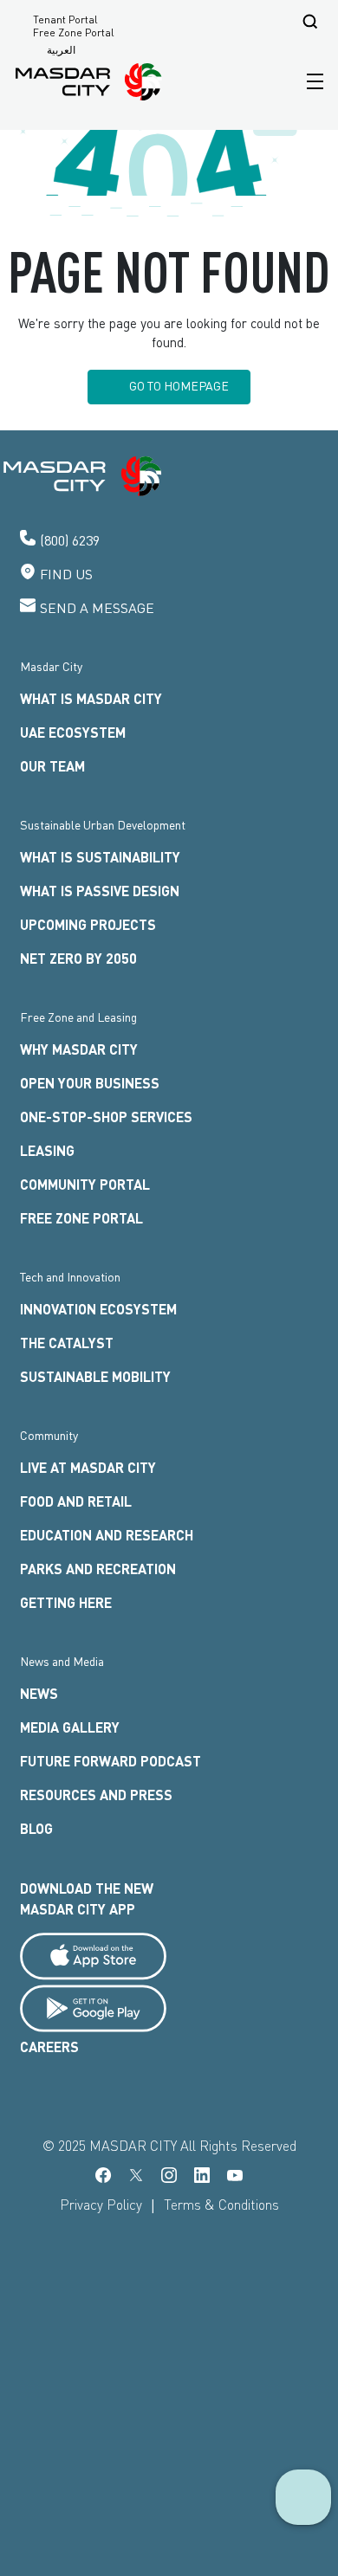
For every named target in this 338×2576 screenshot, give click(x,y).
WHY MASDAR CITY (79, 1049)
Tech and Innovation (70, 1277)
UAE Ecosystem (73, 732)
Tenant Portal (65, 20)
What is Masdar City (91, 698)
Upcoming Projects (88, 924)
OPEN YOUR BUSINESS (90, 1083)
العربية (61, 50)
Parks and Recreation (98, 1569)
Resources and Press (96, 1795)
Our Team (52, 766)
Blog (36, 1828)
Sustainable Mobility (95, 1376)
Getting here (66, 1602)
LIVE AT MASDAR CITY (88, 1467)
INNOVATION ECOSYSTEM (98, 1309)
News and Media (62, 1661)
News (39, 1693)
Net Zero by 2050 (78, 958)
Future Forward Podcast (110, 1761)
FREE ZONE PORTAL (81, 1218)
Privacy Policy (101, 2205)
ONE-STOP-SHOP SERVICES (106, 1117)
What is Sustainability (100, 857)
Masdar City (51, 666)
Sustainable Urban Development (103, 825)
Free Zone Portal (74, 33)
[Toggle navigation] (311, 82)
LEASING (47, 1150)
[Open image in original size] (89, 82)
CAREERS (49, 2047)
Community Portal (85, 1184)
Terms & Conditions (221, 2205)
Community (49, 1435)
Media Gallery (70, 1727)
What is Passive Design (100, 891)
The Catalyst (67, 1343)
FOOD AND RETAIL (76, 1501)
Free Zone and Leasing (78, 1017)
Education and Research (107, 1535)
